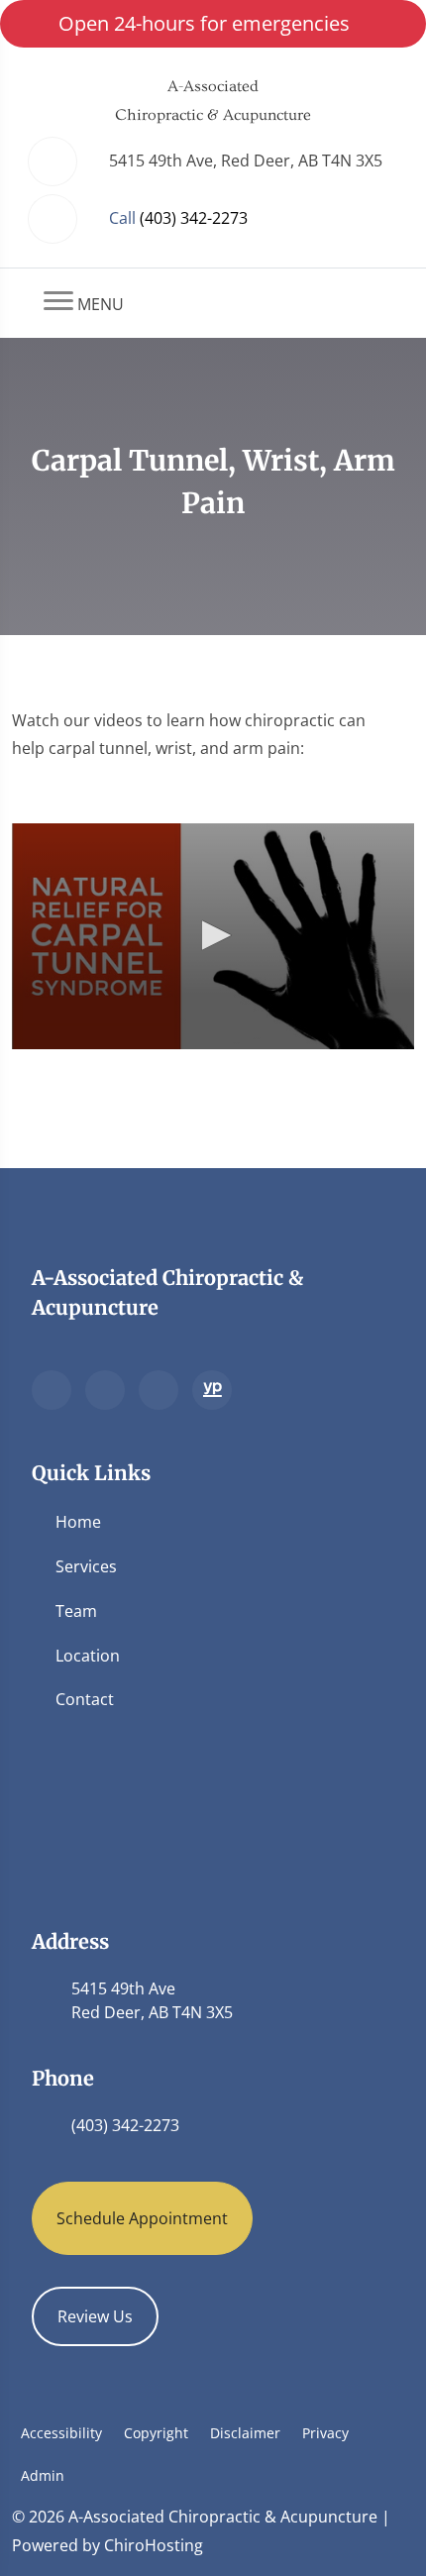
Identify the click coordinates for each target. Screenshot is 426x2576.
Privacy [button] (325, 2433)
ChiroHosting (154, 2545)
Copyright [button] (156, 2433)
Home (78, 1522)
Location (88, 1656)
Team (76, 1611)
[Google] (52, 1390)
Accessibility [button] (61, 2433)
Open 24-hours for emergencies (204, 23)
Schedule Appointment (142, 2218)
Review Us (95, 2316)
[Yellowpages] (212, 1390)
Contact (85, 1699)
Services (86, 1566)
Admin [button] (43, 2475)
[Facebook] (105, 1390)
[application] (213, 936)
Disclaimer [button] (245, 2433)
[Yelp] (159, 1390)
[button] (213, 935)
